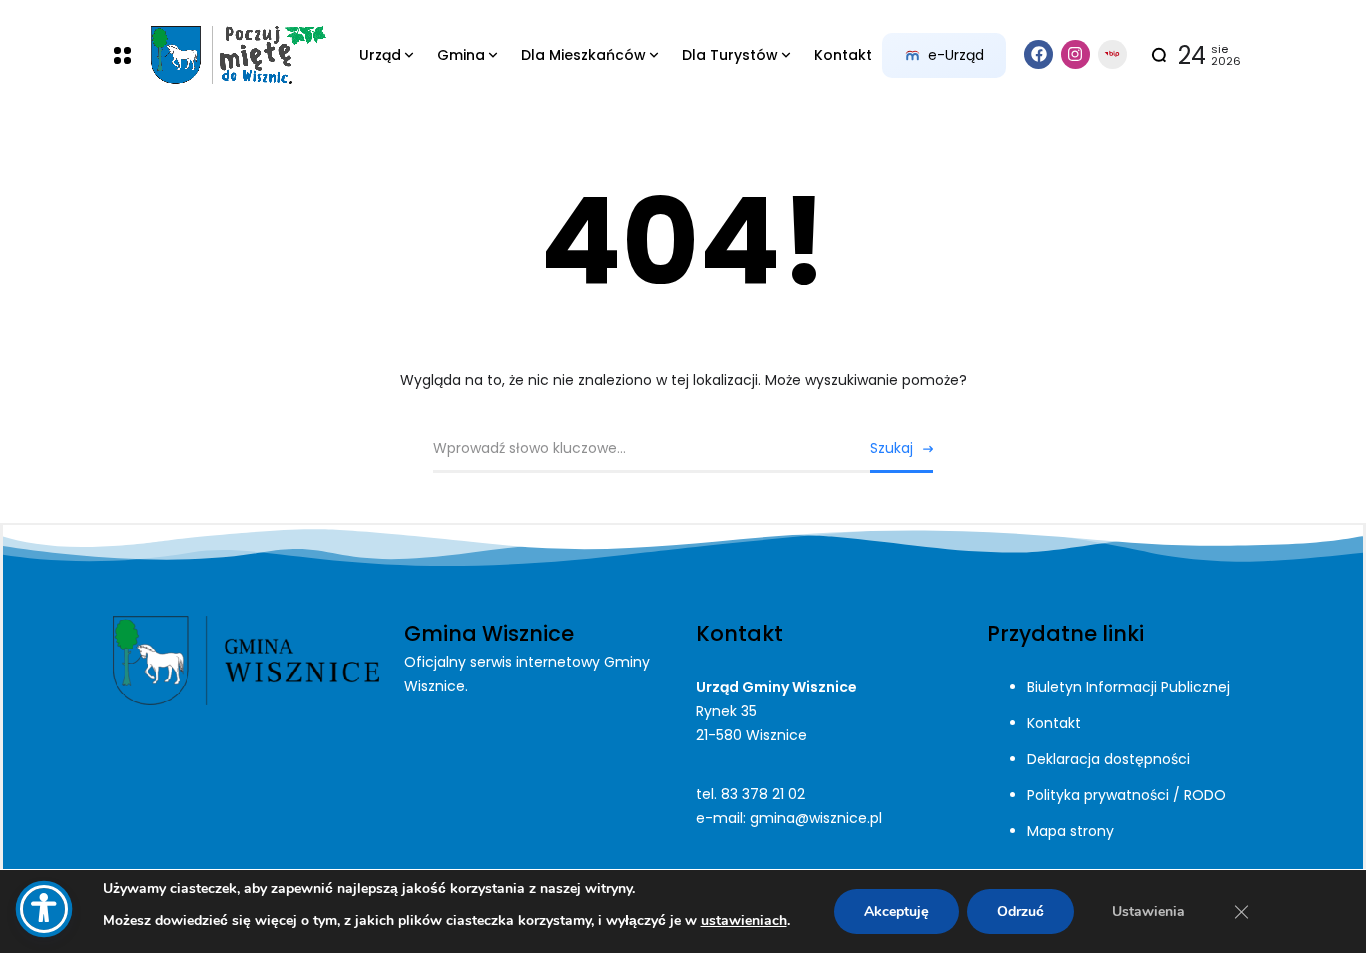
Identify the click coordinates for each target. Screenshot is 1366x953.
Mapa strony (1070, 831)
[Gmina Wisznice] (237, 55)
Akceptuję (896, 911)
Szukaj (891, 448)
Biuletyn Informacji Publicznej (1128, 687)
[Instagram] (1075, 54)
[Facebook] (1038, 54)
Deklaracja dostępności (1108, 759)
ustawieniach (744, 920)
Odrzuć (1020, 911)
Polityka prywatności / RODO (1126, 795)
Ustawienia (1148, 911)
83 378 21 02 (763, 794)
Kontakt (1054, 723)
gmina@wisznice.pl (816, 818)
